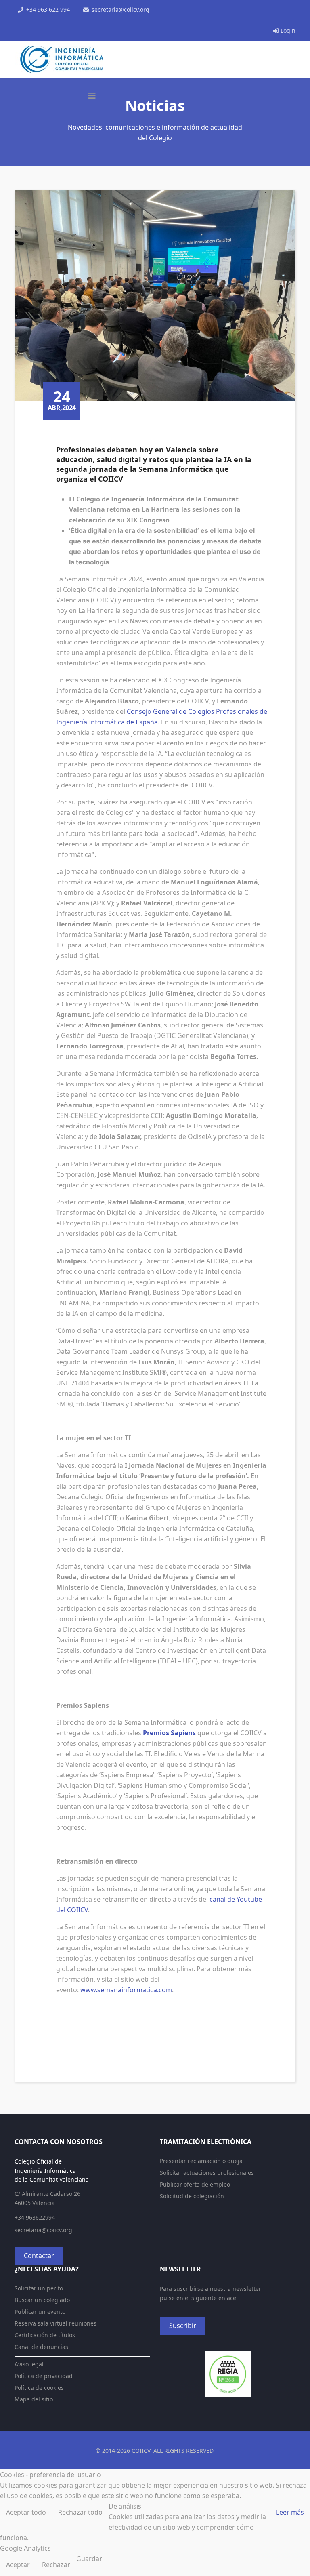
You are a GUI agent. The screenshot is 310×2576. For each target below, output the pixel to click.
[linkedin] (49, 20)
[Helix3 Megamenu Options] (92, 96)
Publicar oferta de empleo (195, 2184)
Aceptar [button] (18, 2565)
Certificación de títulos (45, 2335)
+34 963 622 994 (48, 9)
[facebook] (18, 20)
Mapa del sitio (34, 2399)
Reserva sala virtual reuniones (56, 2323)
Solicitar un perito (39, 2288)
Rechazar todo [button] (80, 2512)
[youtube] (39, 20)
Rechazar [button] (56, 2565)
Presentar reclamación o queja (201, 2161)
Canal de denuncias (41, 2347)
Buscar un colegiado (42, 2300)
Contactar (39, 2256)
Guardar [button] (89, 2559)
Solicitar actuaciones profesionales (207, 2173)
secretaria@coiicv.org (120, 9)
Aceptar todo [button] (26, 2512)
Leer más (290, 2512)
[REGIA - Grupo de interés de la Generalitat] (228, 2374)
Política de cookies (39, 2388)
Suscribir (183, 2326)
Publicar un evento (40, 2312)
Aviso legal (29, 2364)
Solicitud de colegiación (192, 2196)
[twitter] (28, 20)
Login (287, 31)
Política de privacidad (44, 2376)
